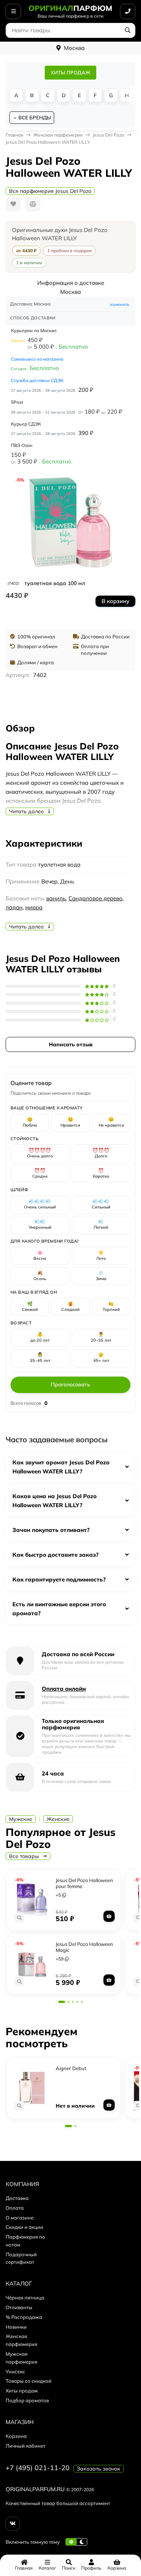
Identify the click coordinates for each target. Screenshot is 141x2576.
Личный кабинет (26, 2446)
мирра (34, 907)
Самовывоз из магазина (37, 359)
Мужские (21, 1819)
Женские (58, 1819)
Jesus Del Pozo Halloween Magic (84, 1947)
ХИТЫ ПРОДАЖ (70, 72)
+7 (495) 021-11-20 (38, 2468)
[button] (62, 2002)
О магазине (20, 2218)
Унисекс (15, 2371)
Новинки (16, 2327)
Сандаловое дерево (96, 898)
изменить (120, 304)
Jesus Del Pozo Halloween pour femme (84, 1883)
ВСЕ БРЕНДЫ (35, 117)
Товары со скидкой (29, 2381)
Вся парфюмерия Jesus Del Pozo (50, 191)
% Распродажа (24, 2317)
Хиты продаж (22, 2391)
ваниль (56, 898)
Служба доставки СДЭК (37, 380)
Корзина (16, 2436)
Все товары (25, 1856)
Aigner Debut (71, 2068)
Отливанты (19, 2307)
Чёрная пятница (25, 2298)
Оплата (15, 2208)
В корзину (115, 601)
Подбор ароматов (27, 2400)
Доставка (17, 2198)
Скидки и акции (24, 2227)
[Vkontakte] (13, 2524)
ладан (14, 907)
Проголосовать (70, 1384)
